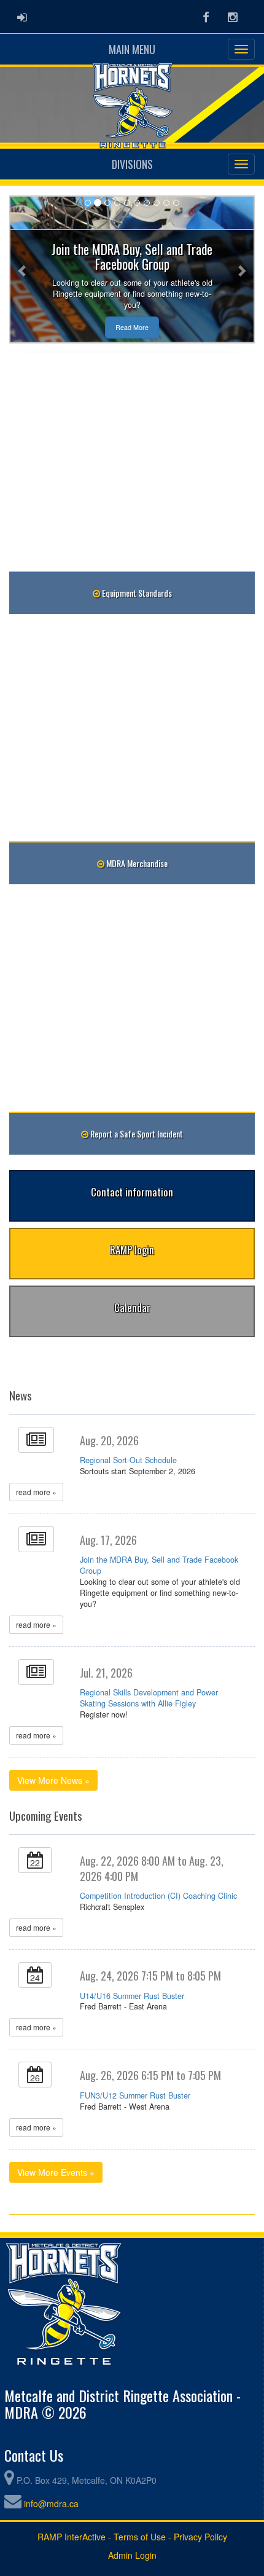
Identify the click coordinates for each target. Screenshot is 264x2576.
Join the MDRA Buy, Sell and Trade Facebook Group (159, 1565)
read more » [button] (36, 1492)
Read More (132, 327)
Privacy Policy (200, 2537)
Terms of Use (140, 2537)
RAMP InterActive (72, 2537)
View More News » (53, 1780)
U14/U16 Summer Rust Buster (132, 1996)
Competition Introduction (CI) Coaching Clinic (158, 1896)
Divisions (132, 164)
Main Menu (132, 49)
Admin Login (132, 2555)
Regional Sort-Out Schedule (128, 1460)
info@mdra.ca (51, 2503)
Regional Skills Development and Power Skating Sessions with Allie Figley (149, 1698)
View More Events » (56, 2172)
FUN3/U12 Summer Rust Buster (135, 2095)
